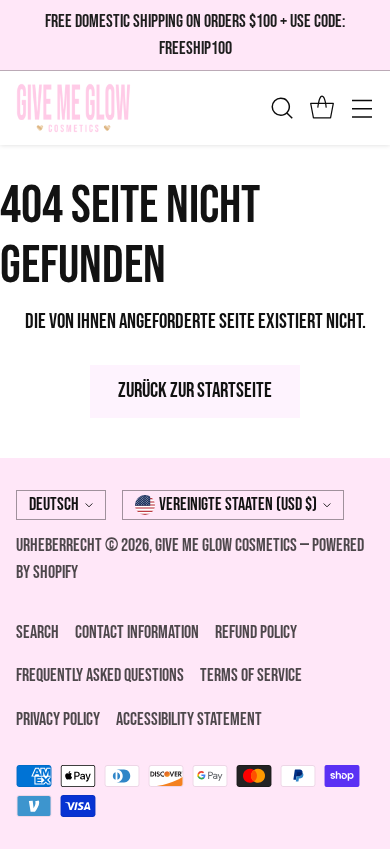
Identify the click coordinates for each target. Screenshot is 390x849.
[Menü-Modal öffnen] (361, 108)
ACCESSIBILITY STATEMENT (189, 719)
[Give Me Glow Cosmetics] (73, 108)
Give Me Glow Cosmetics (227, 545)
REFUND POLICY (256, 632)
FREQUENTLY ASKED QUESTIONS (100, 675)
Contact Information (137, 632)
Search (37, 632)
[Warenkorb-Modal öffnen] (321, 108)
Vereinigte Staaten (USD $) (238, 504)
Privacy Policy (58, 719)
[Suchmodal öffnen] (281, 108)
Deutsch (54, 504)
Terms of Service (251, 675)
